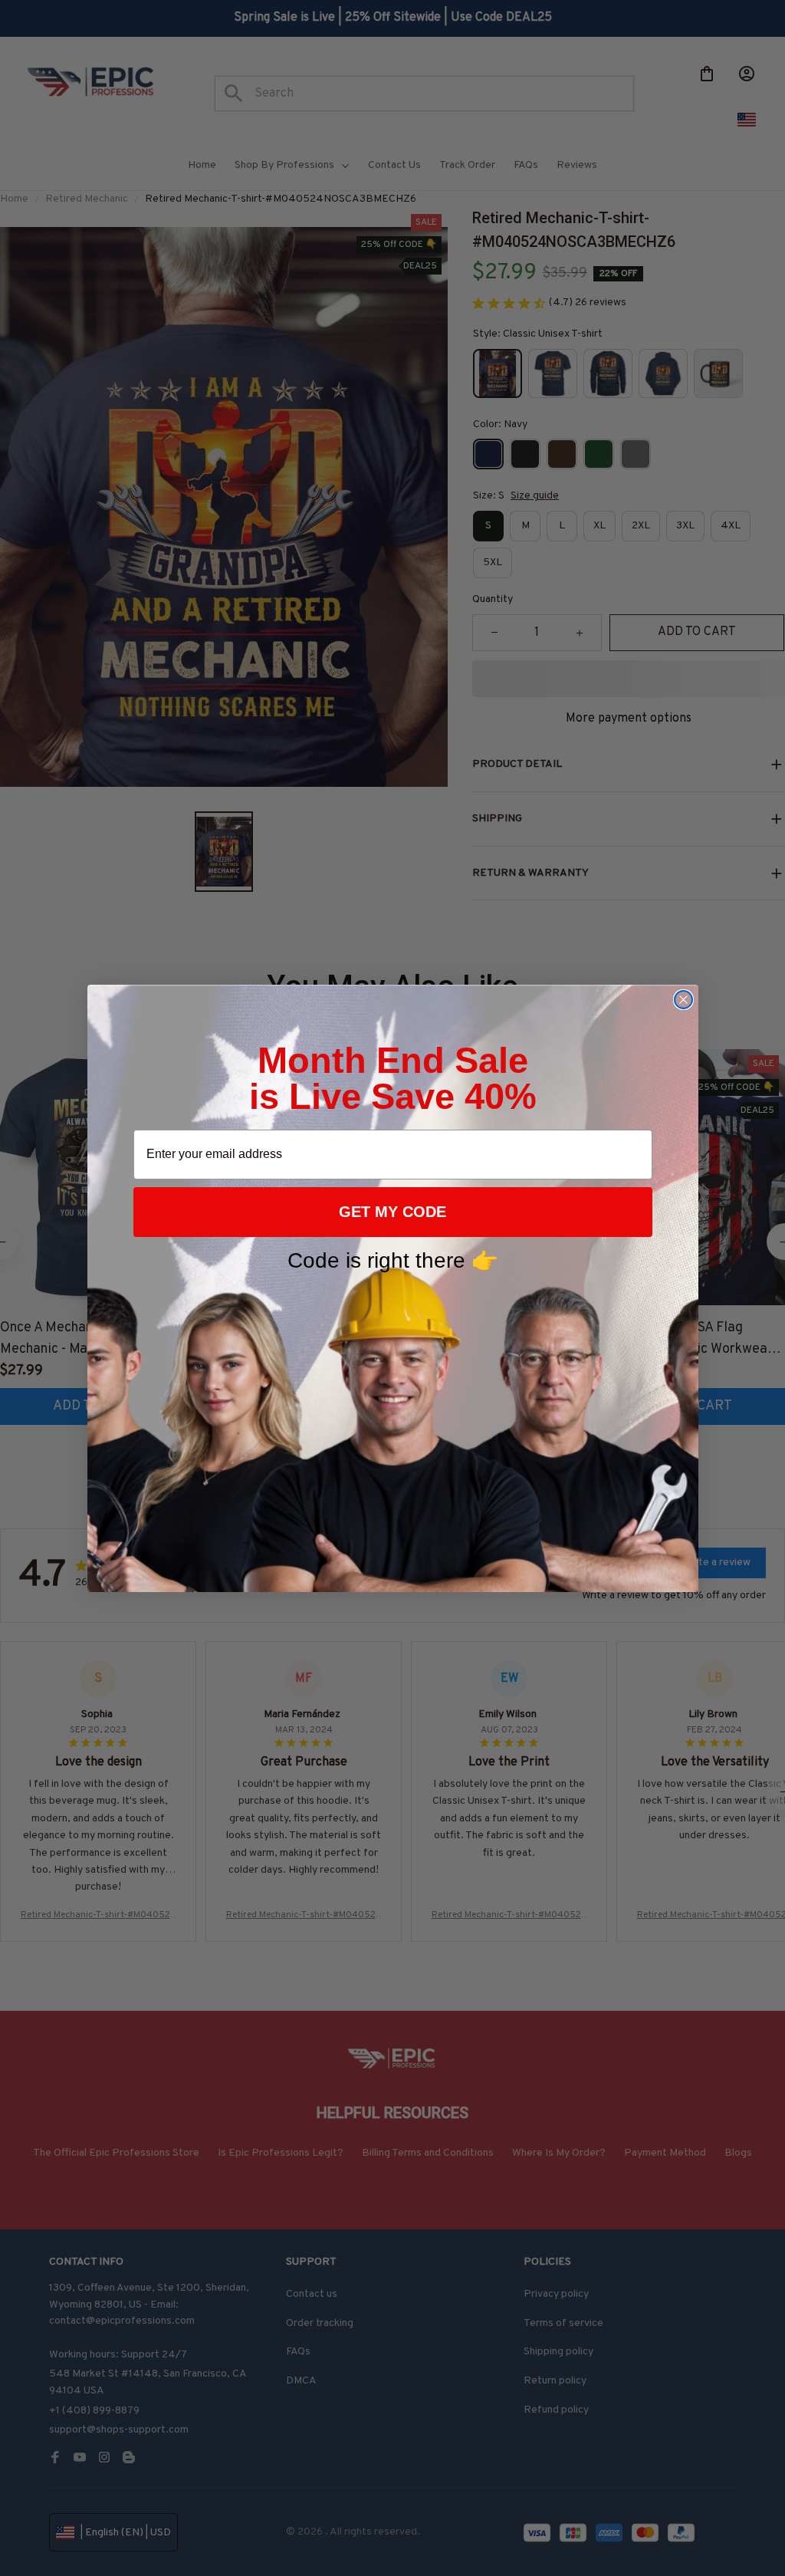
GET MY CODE (392, 1212)
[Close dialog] (683, 1000)
